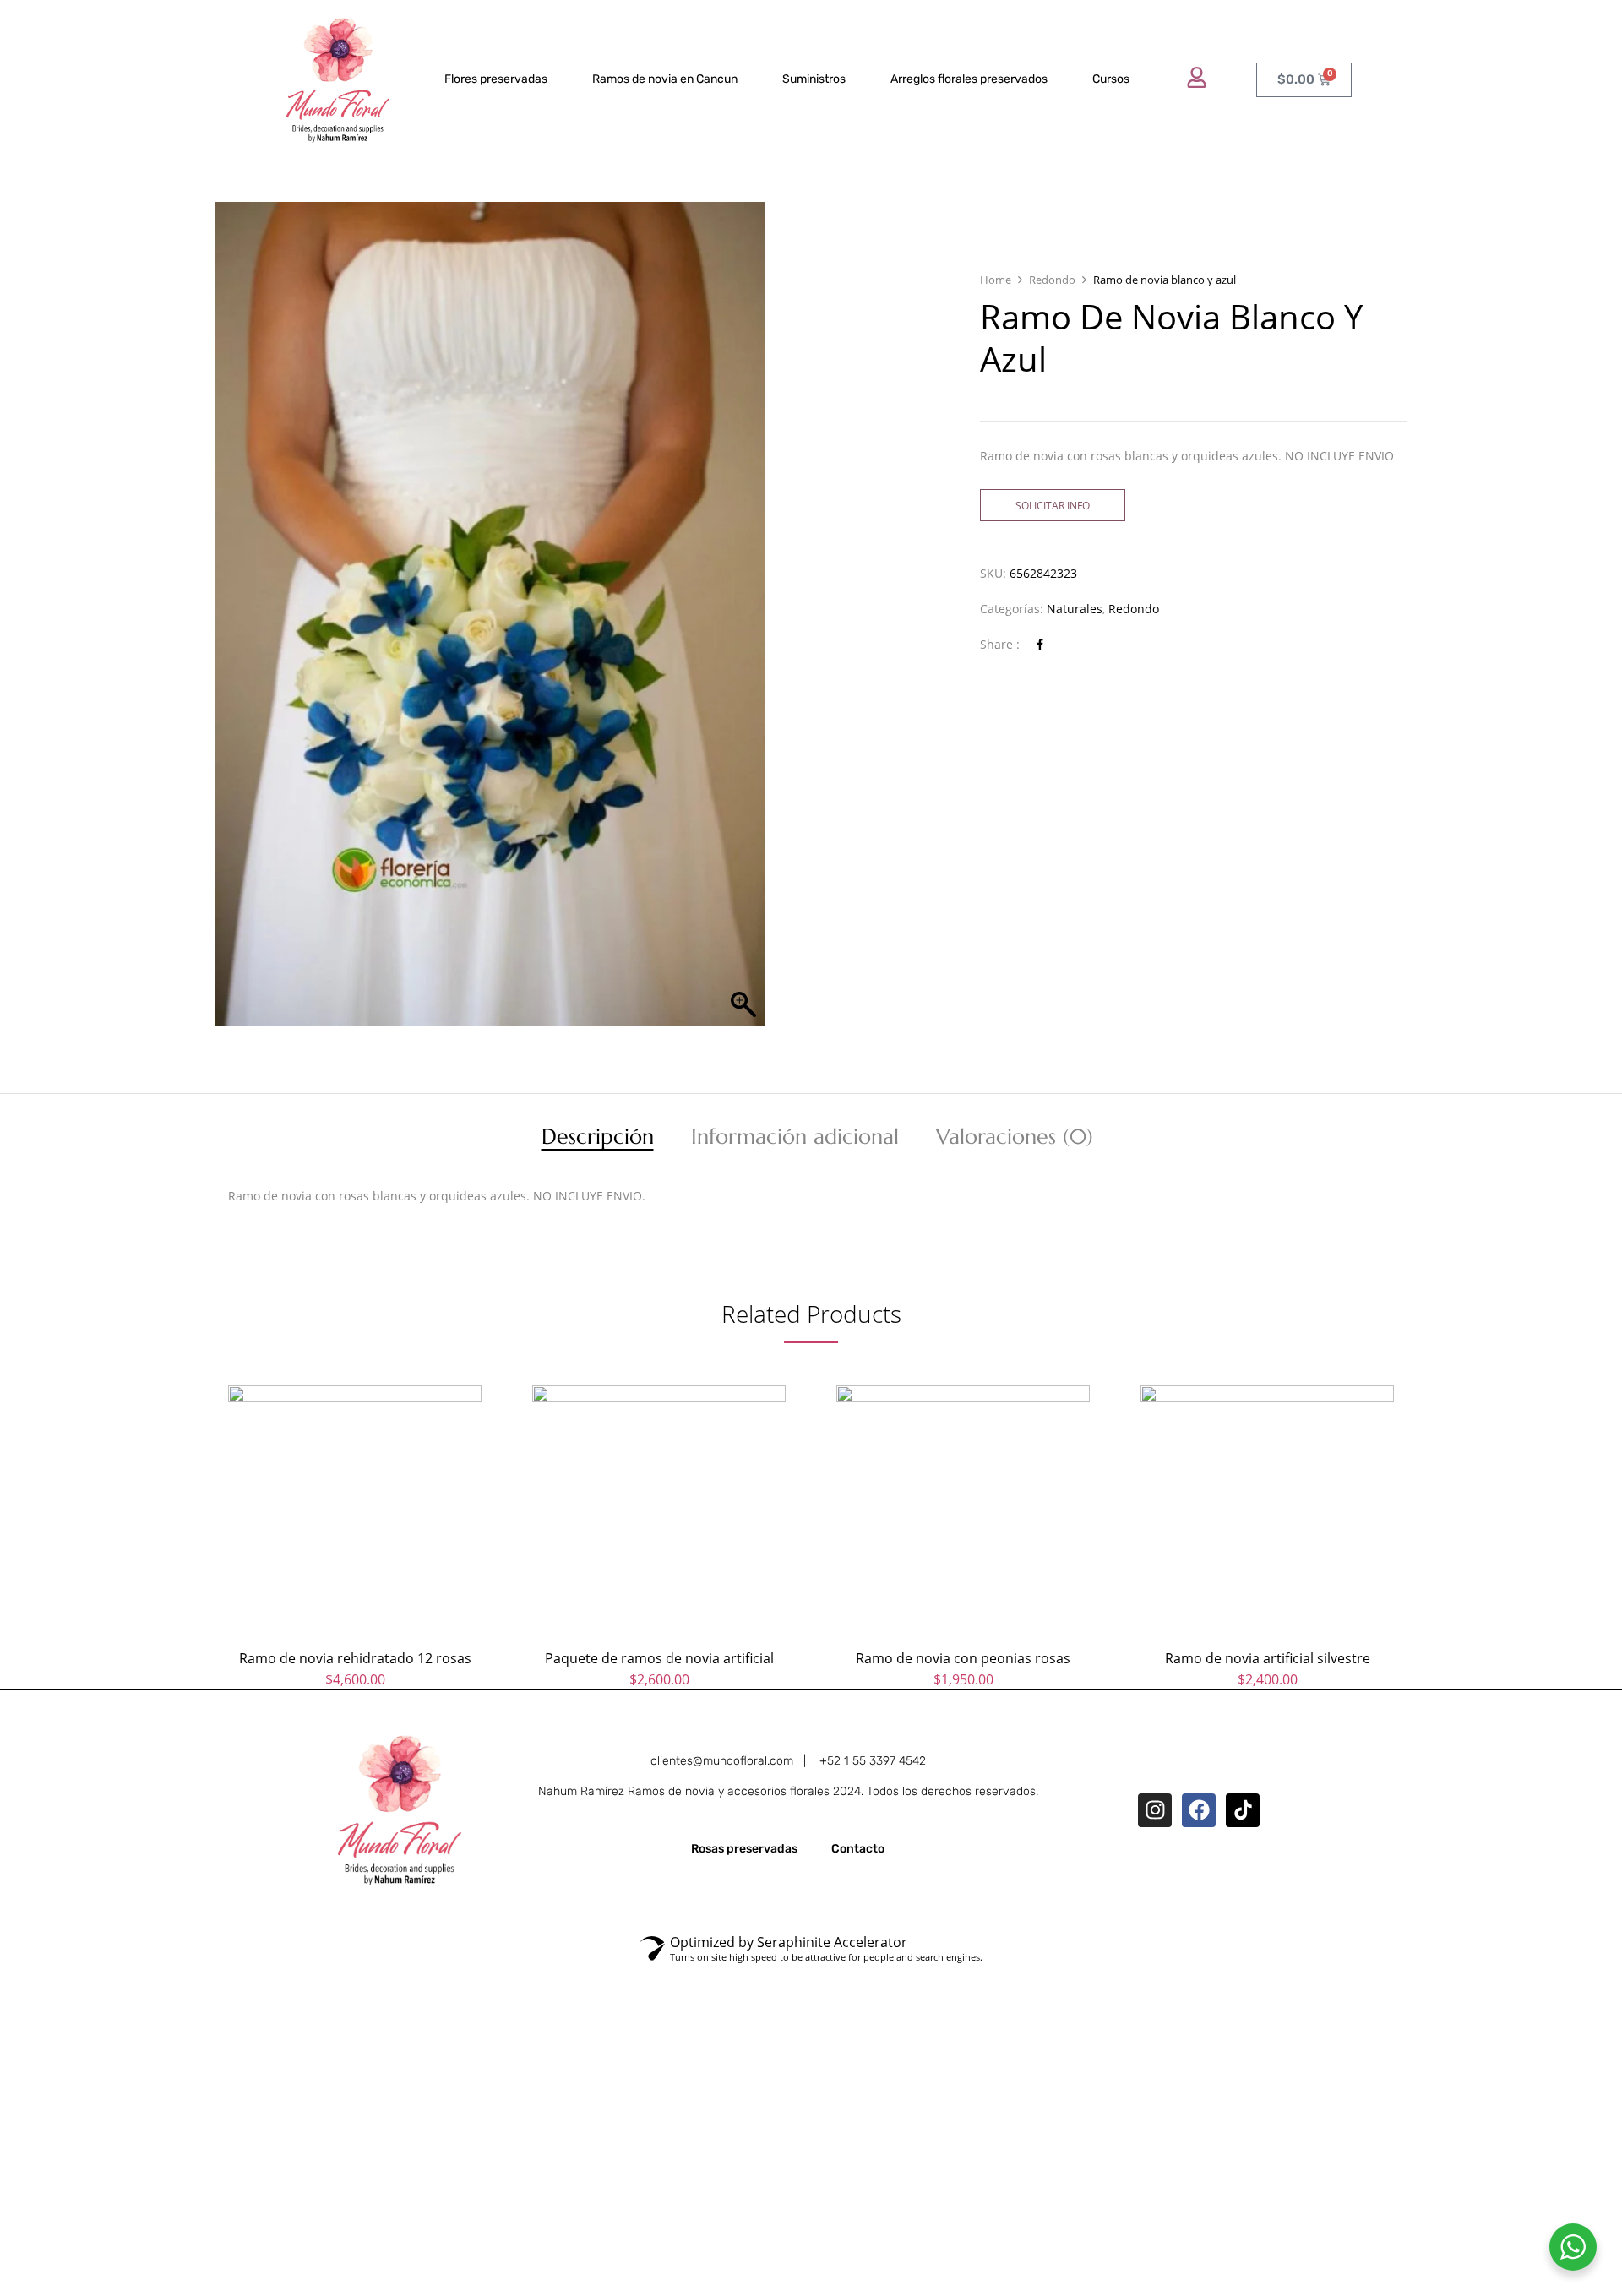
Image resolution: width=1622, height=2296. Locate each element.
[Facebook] (1040, 644)
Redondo (1052, 280)
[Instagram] (1155, 1810)
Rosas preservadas (744, 1849)
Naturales (1075, 609)
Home (996, 280)
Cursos (1111, 79)
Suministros (814, 79)
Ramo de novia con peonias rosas (963, 1658)
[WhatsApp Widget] (1573, 2247)
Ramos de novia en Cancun (665, 79)
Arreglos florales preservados (969, 79)
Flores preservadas (496, 79)
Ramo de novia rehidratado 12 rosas (355, 1658)
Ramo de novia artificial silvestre (1268, 1658)
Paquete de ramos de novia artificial (659, 1658)
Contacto (858, 1849)
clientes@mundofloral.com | (735, 1761)
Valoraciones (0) (1015, 1139)
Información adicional (795, 1139)
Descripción (598, 1139)
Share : (1000, 644)
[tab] (598, 1139)
